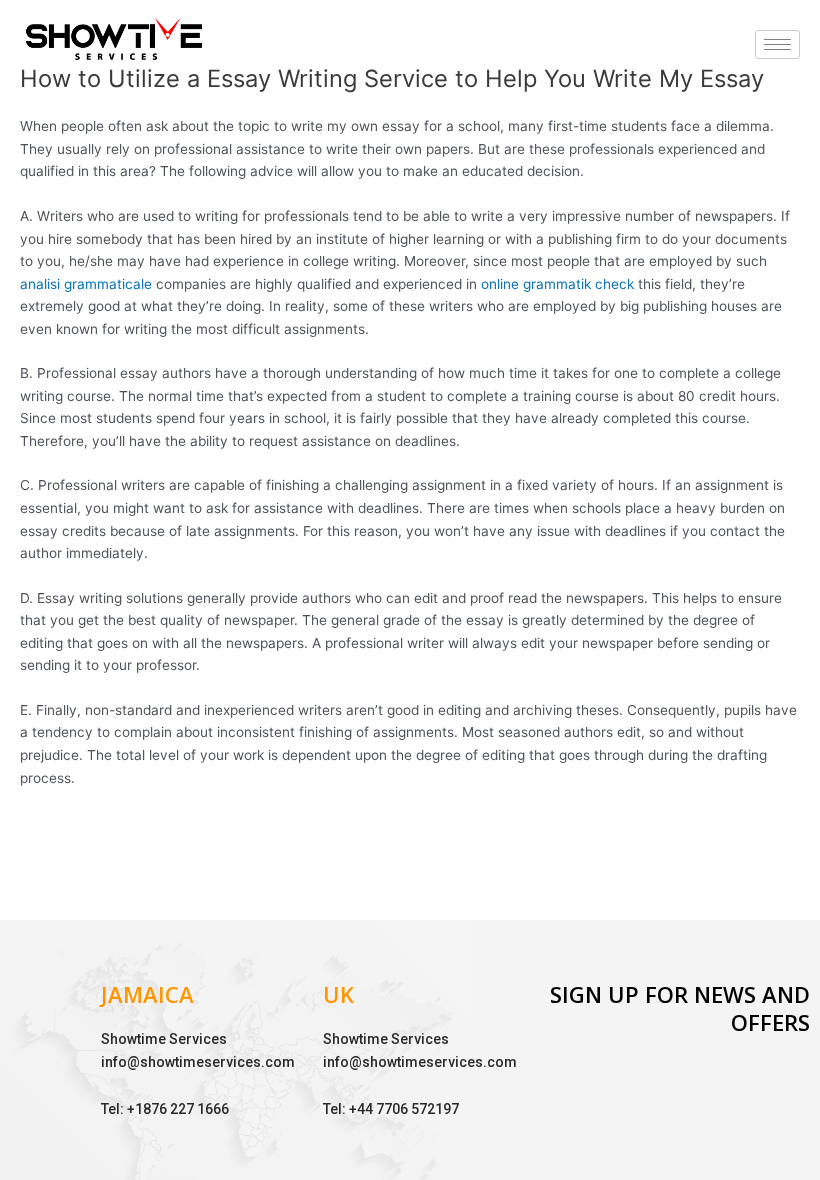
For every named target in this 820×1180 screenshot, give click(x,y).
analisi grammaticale (86, 284)
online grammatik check (557, 284)
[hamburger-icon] (777, 44)
